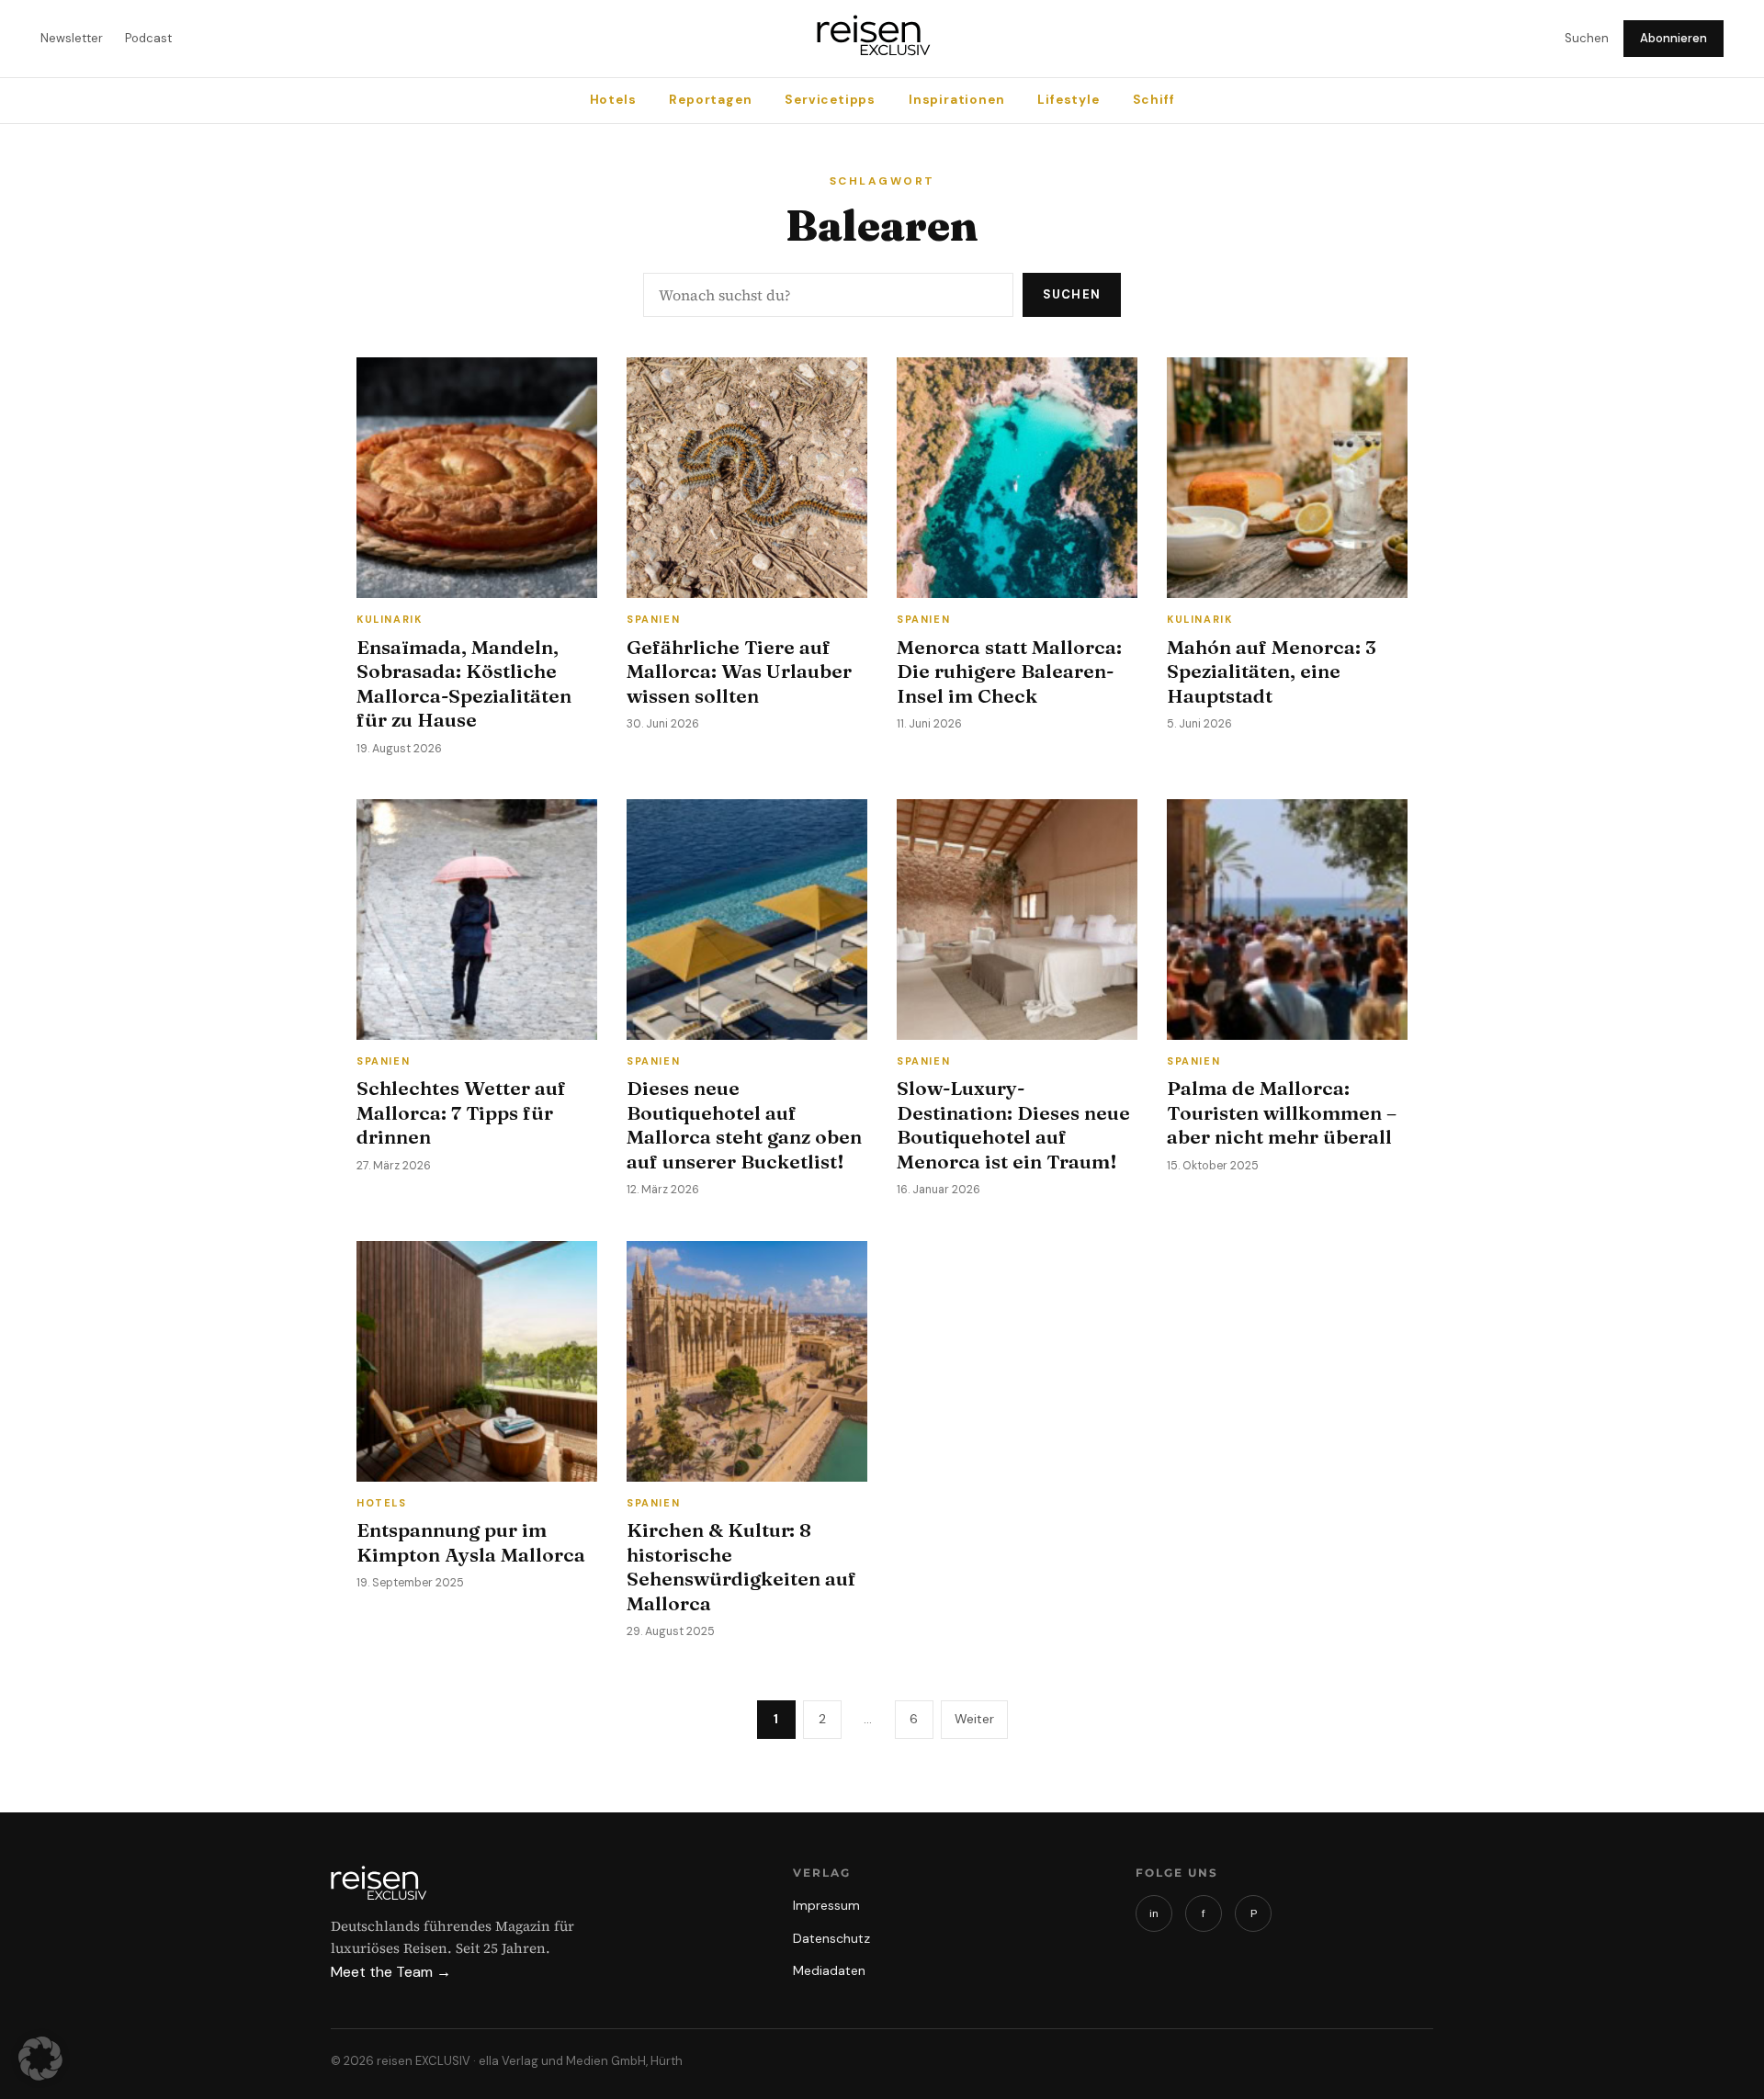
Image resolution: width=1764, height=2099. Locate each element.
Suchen (1587, 38)
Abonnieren (1674, 38)
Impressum (826, 1905)
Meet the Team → (391, 1972)
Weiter (974, 1719)
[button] (40, 2059)
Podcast (148, 38)
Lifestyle (1068, 100)
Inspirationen (956, 100)
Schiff (1154, 100)
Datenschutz (831, 1938)
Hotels (613, 100)
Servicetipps (830, 100)
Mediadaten (829, 1970)
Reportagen (710, 100)
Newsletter (72, 38)
